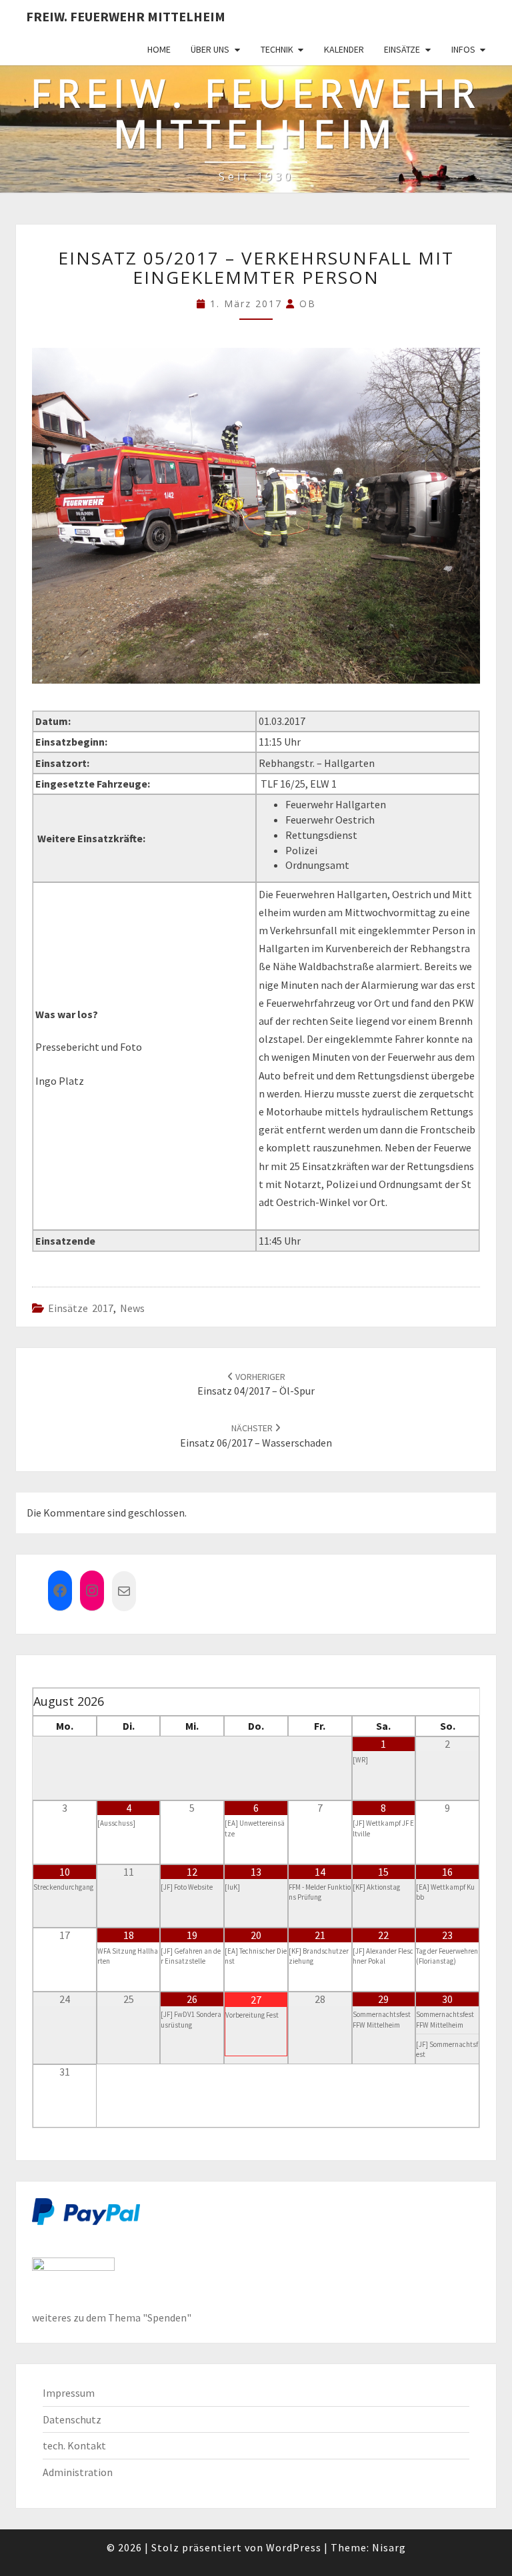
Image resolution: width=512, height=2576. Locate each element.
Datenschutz (72, 2419)
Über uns (210, 49)
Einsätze (402, 49)
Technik (277, 49)
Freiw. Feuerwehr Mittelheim (126, 16)
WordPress (294, 2547)
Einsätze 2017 (81, 1308)
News (132, 1308)
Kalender (344, 49)
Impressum (69, 2393)
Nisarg (389, 2547)
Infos (463, 49)
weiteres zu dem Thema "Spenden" (112, 2317)
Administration (78, 2472)
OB (308, 304)
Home (159, 49)
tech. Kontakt (74, 2445)
